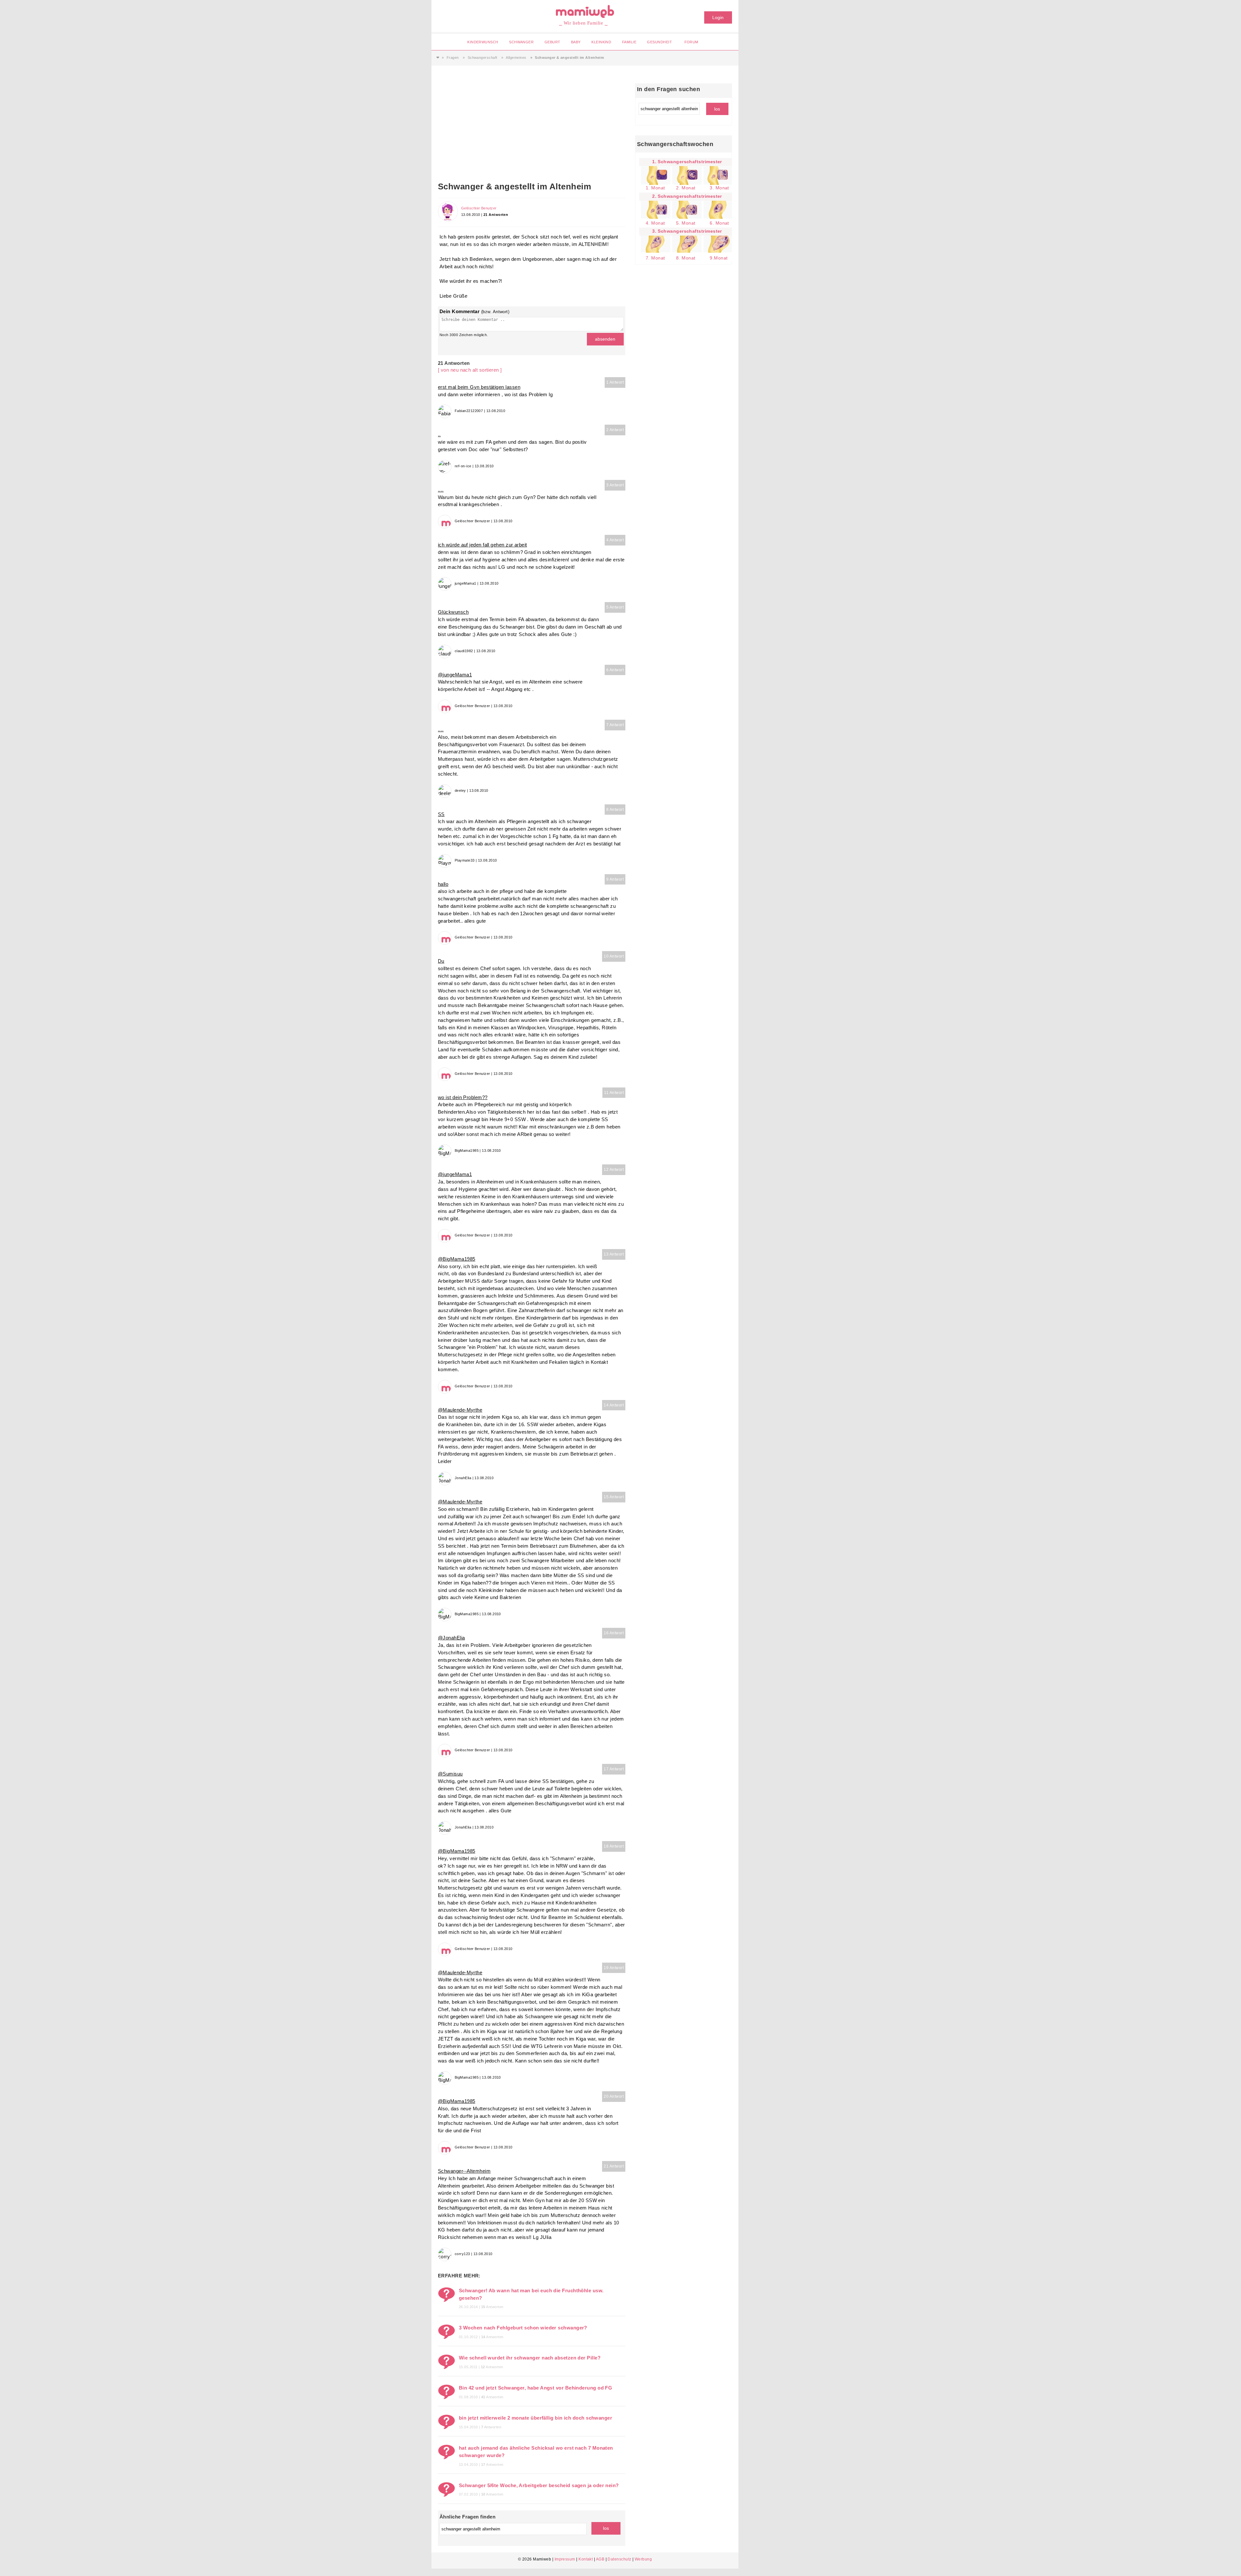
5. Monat (686, 223)
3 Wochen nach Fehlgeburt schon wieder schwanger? (523, 2328)
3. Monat (719, 188)
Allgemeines (516, 58)
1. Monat (655, 188)
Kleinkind (601, 42)
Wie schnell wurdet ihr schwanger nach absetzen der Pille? (530, 2358)
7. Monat (655, 258)
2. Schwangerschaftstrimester (687, 196)
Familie (629, 42)
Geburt (552, 42)
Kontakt (586, 2559)
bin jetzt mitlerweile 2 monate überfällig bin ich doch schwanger (536, 2418)
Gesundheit (659, 42)
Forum (691, 42)
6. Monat (719, 223)
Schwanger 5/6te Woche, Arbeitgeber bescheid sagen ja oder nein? (539, 2485)
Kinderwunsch (483, 42)
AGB (600, 2559)
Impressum (565, 2559)
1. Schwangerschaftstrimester (687, 162)
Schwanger (521, 42)
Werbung (643, 2559)
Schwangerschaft (483, 58)
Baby (576, 42)
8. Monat (686, 258)
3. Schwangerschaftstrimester (687, 231)
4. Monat (655, 223)
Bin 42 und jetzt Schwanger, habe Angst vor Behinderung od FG (536, 2388)
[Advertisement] (532, 132)
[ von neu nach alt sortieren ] (470, 370)
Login (718, 17)
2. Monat (686, 188)
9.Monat (719, 258)
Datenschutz (619, 2559)
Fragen (453, 58)
